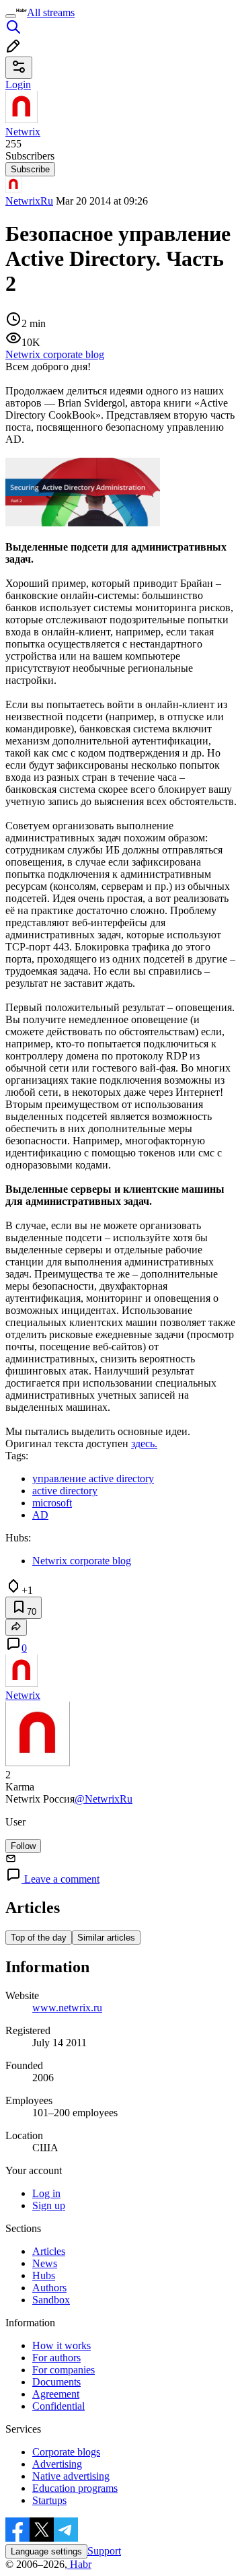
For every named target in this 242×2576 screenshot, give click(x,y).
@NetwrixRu (104, 1799)
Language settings (46, 2551)
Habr (79, 2564)
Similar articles (106, 1938)
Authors (49, 2288)
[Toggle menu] (11, 16)
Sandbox (51, 2300)
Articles (49, 2251)
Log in (46, 2193)
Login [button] (18, 84)
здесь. (144, 1443)
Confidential (58, 2406)
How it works (62, 2345)
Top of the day (39, 1938)
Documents (56, 2382)
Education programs (75, 2488)
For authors (56, 2358)
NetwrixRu (29, 201)
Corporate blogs (66, 2452)
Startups (49, 2500)
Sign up (49, 2205)
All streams (51, 12)
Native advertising (71, 2476)
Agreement (56, 2394)
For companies (64, 2370)
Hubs (44, 2275)
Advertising (57, 2464)
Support (104, 2551)
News (45, 2263)
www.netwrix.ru (67, 2008)
